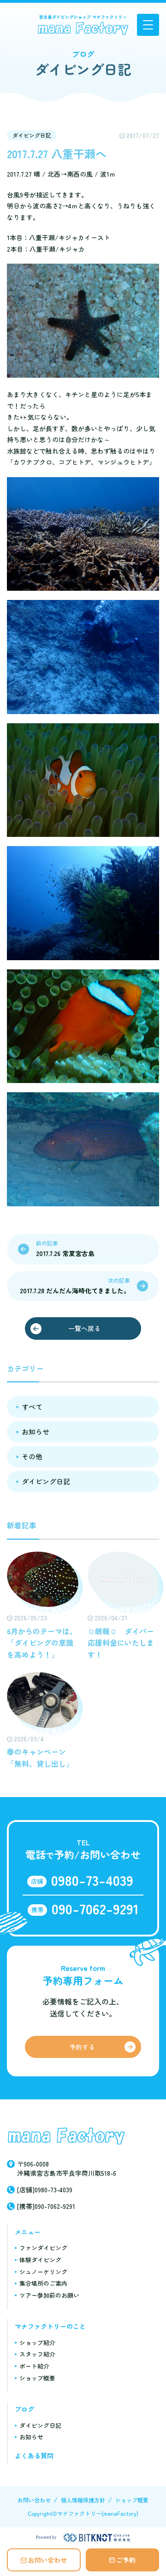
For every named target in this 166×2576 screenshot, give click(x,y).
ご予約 (126, 2560)
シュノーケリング (43, 2272)
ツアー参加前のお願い (49, 2295)
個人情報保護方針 (83, 2500)
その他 (32, 1456)
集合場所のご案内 (43, 2283)
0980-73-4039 (92, 1880)
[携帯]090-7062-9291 (46, 2206)
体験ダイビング (40, 2260)
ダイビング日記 (32, 135)
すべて (32, 1407)
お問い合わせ (47, 2560)
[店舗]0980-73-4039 (45, 2190)
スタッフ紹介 (37, 2354)
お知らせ (36, 1432)
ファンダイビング (43, 2248)
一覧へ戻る (84, 1328)
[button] (148, 25)
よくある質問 (34, 2455)
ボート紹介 (34, 2366)
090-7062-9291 (95, 1908)
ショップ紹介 (37, 2343)
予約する (82, 2047)
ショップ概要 (37, 2378)
